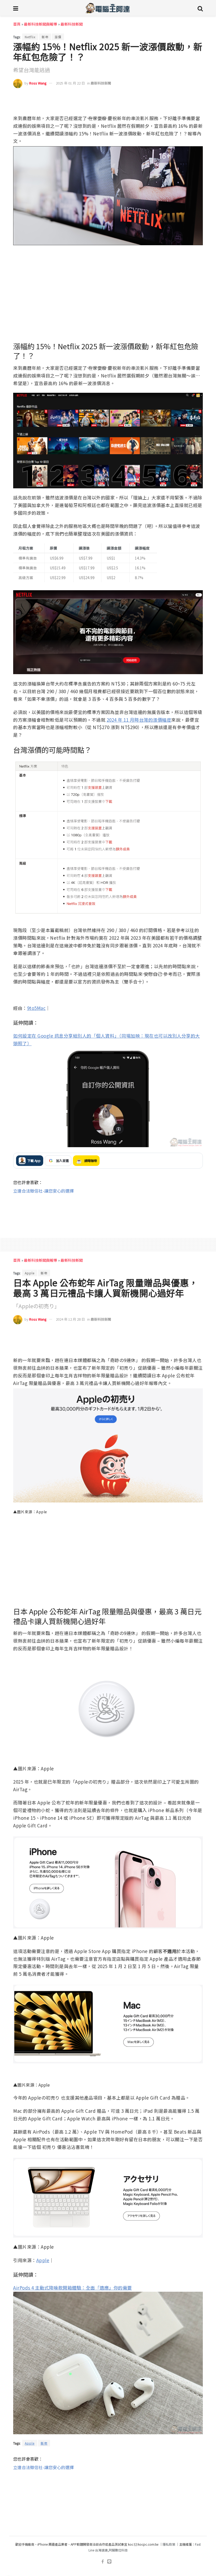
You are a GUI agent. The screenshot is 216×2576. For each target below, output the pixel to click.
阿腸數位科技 (118, 2550)
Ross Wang (38, 83)
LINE (198, 99)
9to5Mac (36, 1008)
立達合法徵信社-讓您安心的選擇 (43, 1191)
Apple (30, 1273)
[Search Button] (200, 8)
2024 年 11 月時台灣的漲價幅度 (139, 720)
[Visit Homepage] (108, 8)
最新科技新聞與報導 (41, 24)
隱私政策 (169, 2544)
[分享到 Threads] (187, 99)
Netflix (30, 37)
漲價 (58, 37)
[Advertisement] (108, 1211)
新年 (45, 37)
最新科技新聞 (72, 24)
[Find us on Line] (109, 2562)
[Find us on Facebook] (103, 2562)
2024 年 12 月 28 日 (70, 1319)
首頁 (17, 24)
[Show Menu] (16, 8)
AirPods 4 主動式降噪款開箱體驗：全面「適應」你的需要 (73, 2288)
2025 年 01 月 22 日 (70, 83)
